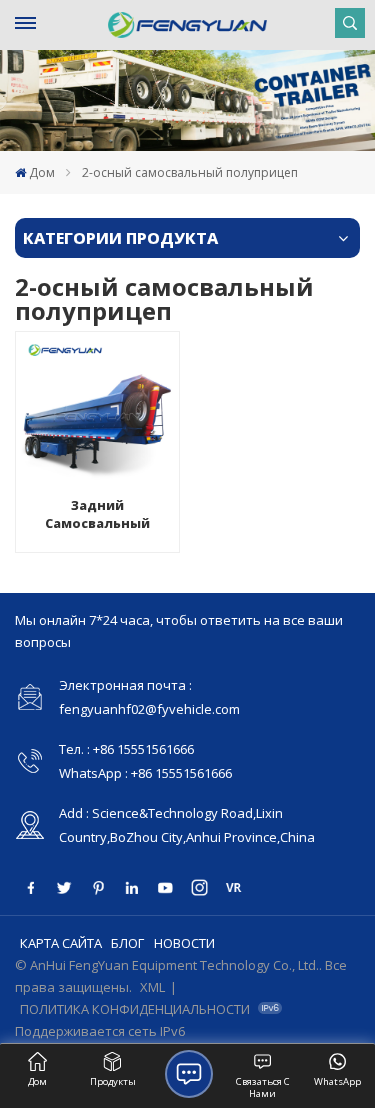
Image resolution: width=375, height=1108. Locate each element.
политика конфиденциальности (135, 1009)
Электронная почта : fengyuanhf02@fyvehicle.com (149, 697)
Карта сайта (61, 943)
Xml (152, 987)
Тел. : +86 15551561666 (126, 749)
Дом (42, 172)
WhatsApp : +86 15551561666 (145, 773)
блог (127, 943)
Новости (184, 943)
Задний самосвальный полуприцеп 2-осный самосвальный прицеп (97, 514)
